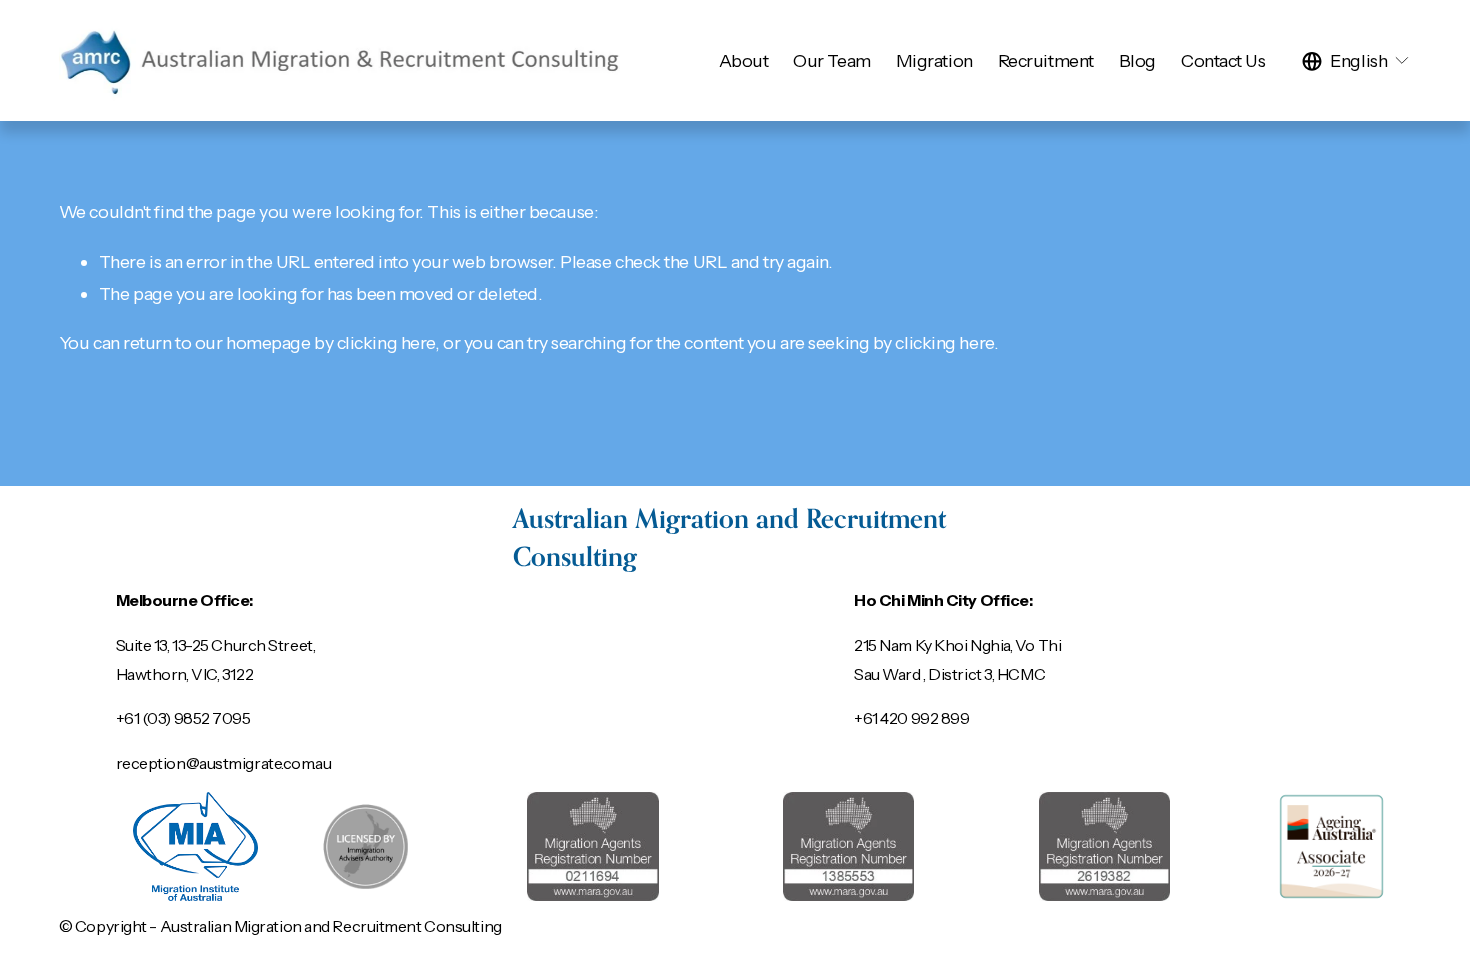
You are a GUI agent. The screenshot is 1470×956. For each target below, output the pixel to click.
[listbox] (1356, 61)
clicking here (386, 342)
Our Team (831, 60)
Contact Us (1223, 60)
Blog (1137, 60)
